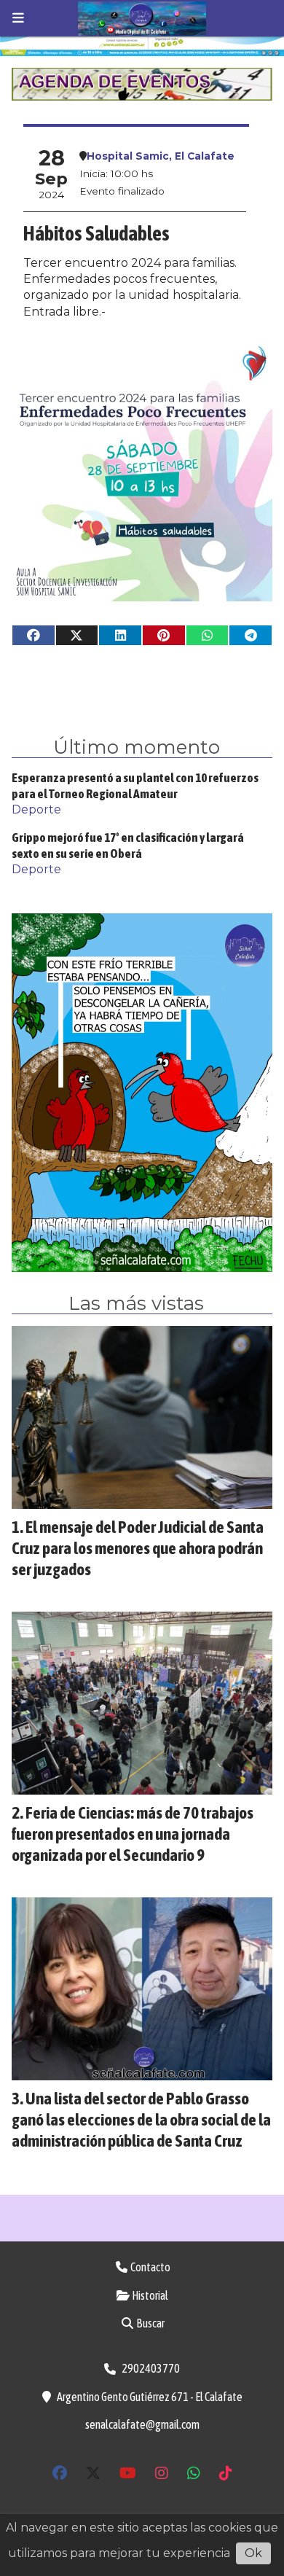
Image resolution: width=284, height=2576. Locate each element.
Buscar (150, 2323)
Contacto (150, 2267)
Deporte (36, 809)
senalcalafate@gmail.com (142, 2424)
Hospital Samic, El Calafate (161, 156)
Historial (149, 2295)
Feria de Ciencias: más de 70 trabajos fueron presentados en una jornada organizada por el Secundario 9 (133, 1834)
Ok (253, 2553)
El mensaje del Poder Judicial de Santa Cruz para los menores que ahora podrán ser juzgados (138, 1548)
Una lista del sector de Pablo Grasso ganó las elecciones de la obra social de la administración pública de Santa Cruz (141, 2119)
